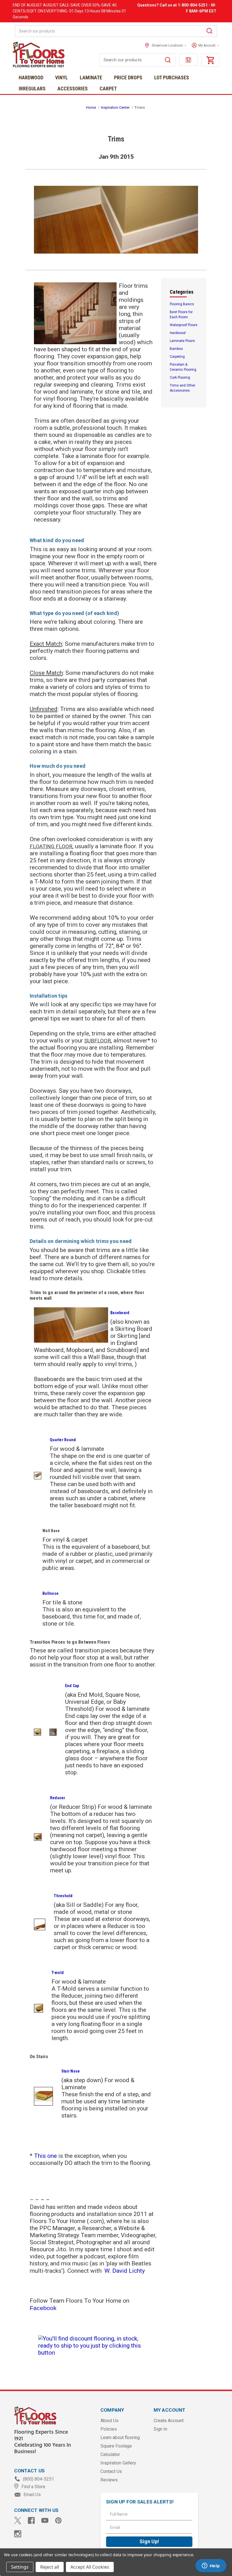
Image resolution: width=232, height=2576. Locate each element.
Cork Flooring (180, 378)
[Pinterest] (58, 2521)
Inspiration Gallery (118, 2463)
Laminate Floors (182, 341)
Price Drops (128, 78)
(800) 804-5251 (38, 2479)
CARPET (108, 89)
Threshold (63, 1896)
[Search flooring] (168, 61)
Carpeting (177, 357)
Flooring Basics (182, 304)
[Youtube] (45, 2521)
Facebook (43, 2308)
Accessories (73, 89)
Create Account (169, 2421)
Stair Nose (71, 2071)
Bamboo (176, 349)
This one (45, 2156)
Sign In (160, 2429)
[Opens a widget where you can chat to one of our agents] (211, 2566)
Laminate (91, 78)
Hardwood (31, 78)
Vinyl (62, 78)
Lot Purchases (172, 78)
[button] (204, 45)
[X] (18, 2521)
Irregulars (32, 89)
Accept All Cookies (90, 2567)
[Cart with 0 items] (210, 60)
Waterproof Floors (184, 325)
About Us (109, 2421)
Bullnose (51, 1593)
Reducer (58, 1798)
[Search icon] (209, 32)
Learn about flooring (120, 2438)
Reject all (50, 2567)
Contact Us (111, 2471)
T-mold (58, 1973)
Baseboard (120, 1313)
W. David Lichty (125, 2271)
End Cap (72, 1686)
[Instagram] (18, 2534)
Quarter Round (63, 1440)
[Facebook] (31, 2521)
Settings (20, 2567)
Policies (109, 2429)
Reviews (109, 2480)
